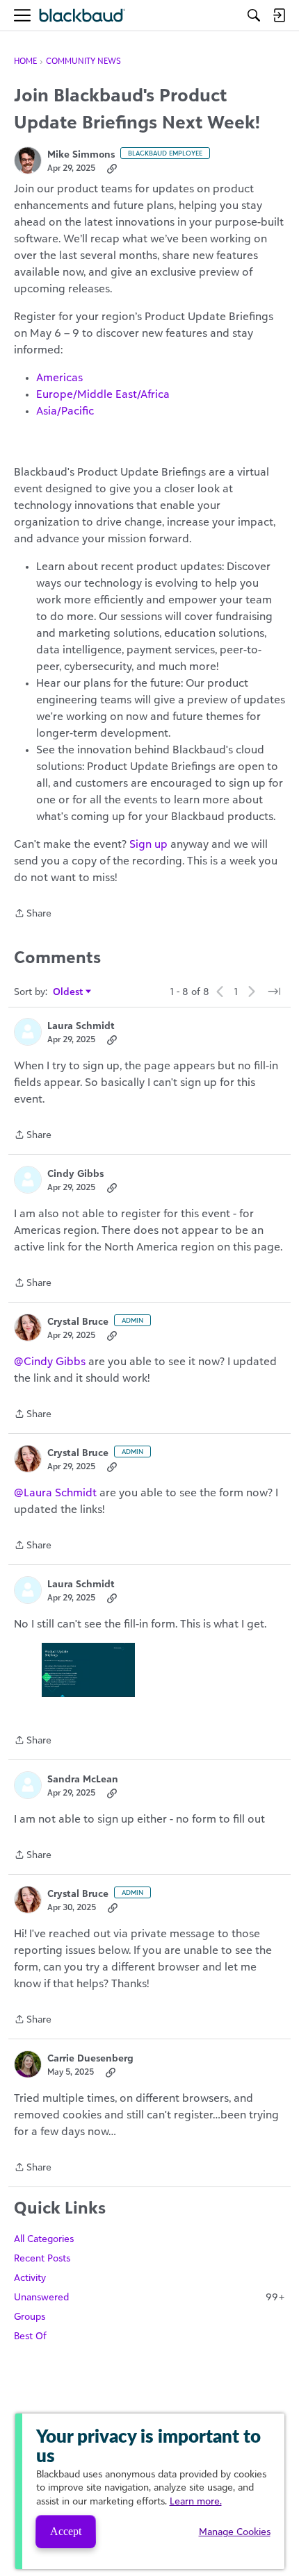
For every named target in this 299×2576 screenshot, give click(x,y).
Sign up (148, 844)
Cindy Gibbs (75, 1173)
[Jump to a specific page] (274, 992)
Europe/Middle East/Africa (103, 394)
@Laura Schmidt (55, 1492)
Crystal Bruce (78, 1321)
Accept (66, 2531)
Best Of (30, 2335)
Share (33, 914)
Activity (30, 2277)
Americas (59, 377)
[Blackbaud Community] (82, 16)
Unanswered (149, 2297)
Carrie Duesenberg (90, 2058)
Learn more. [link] (196, 2501)
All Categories (44, 2238)
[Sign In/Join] (279, 15)
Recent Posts (42, 2258)
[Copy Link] (112, 168)
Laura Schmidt (81, 1025)
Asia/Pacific (65, 410)
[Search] (254, 15)
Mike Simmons (81, 154)
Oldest (68, 992)
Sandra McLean (83, 1779)
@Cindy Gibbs (50, 1361)
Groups (30, 2316)
